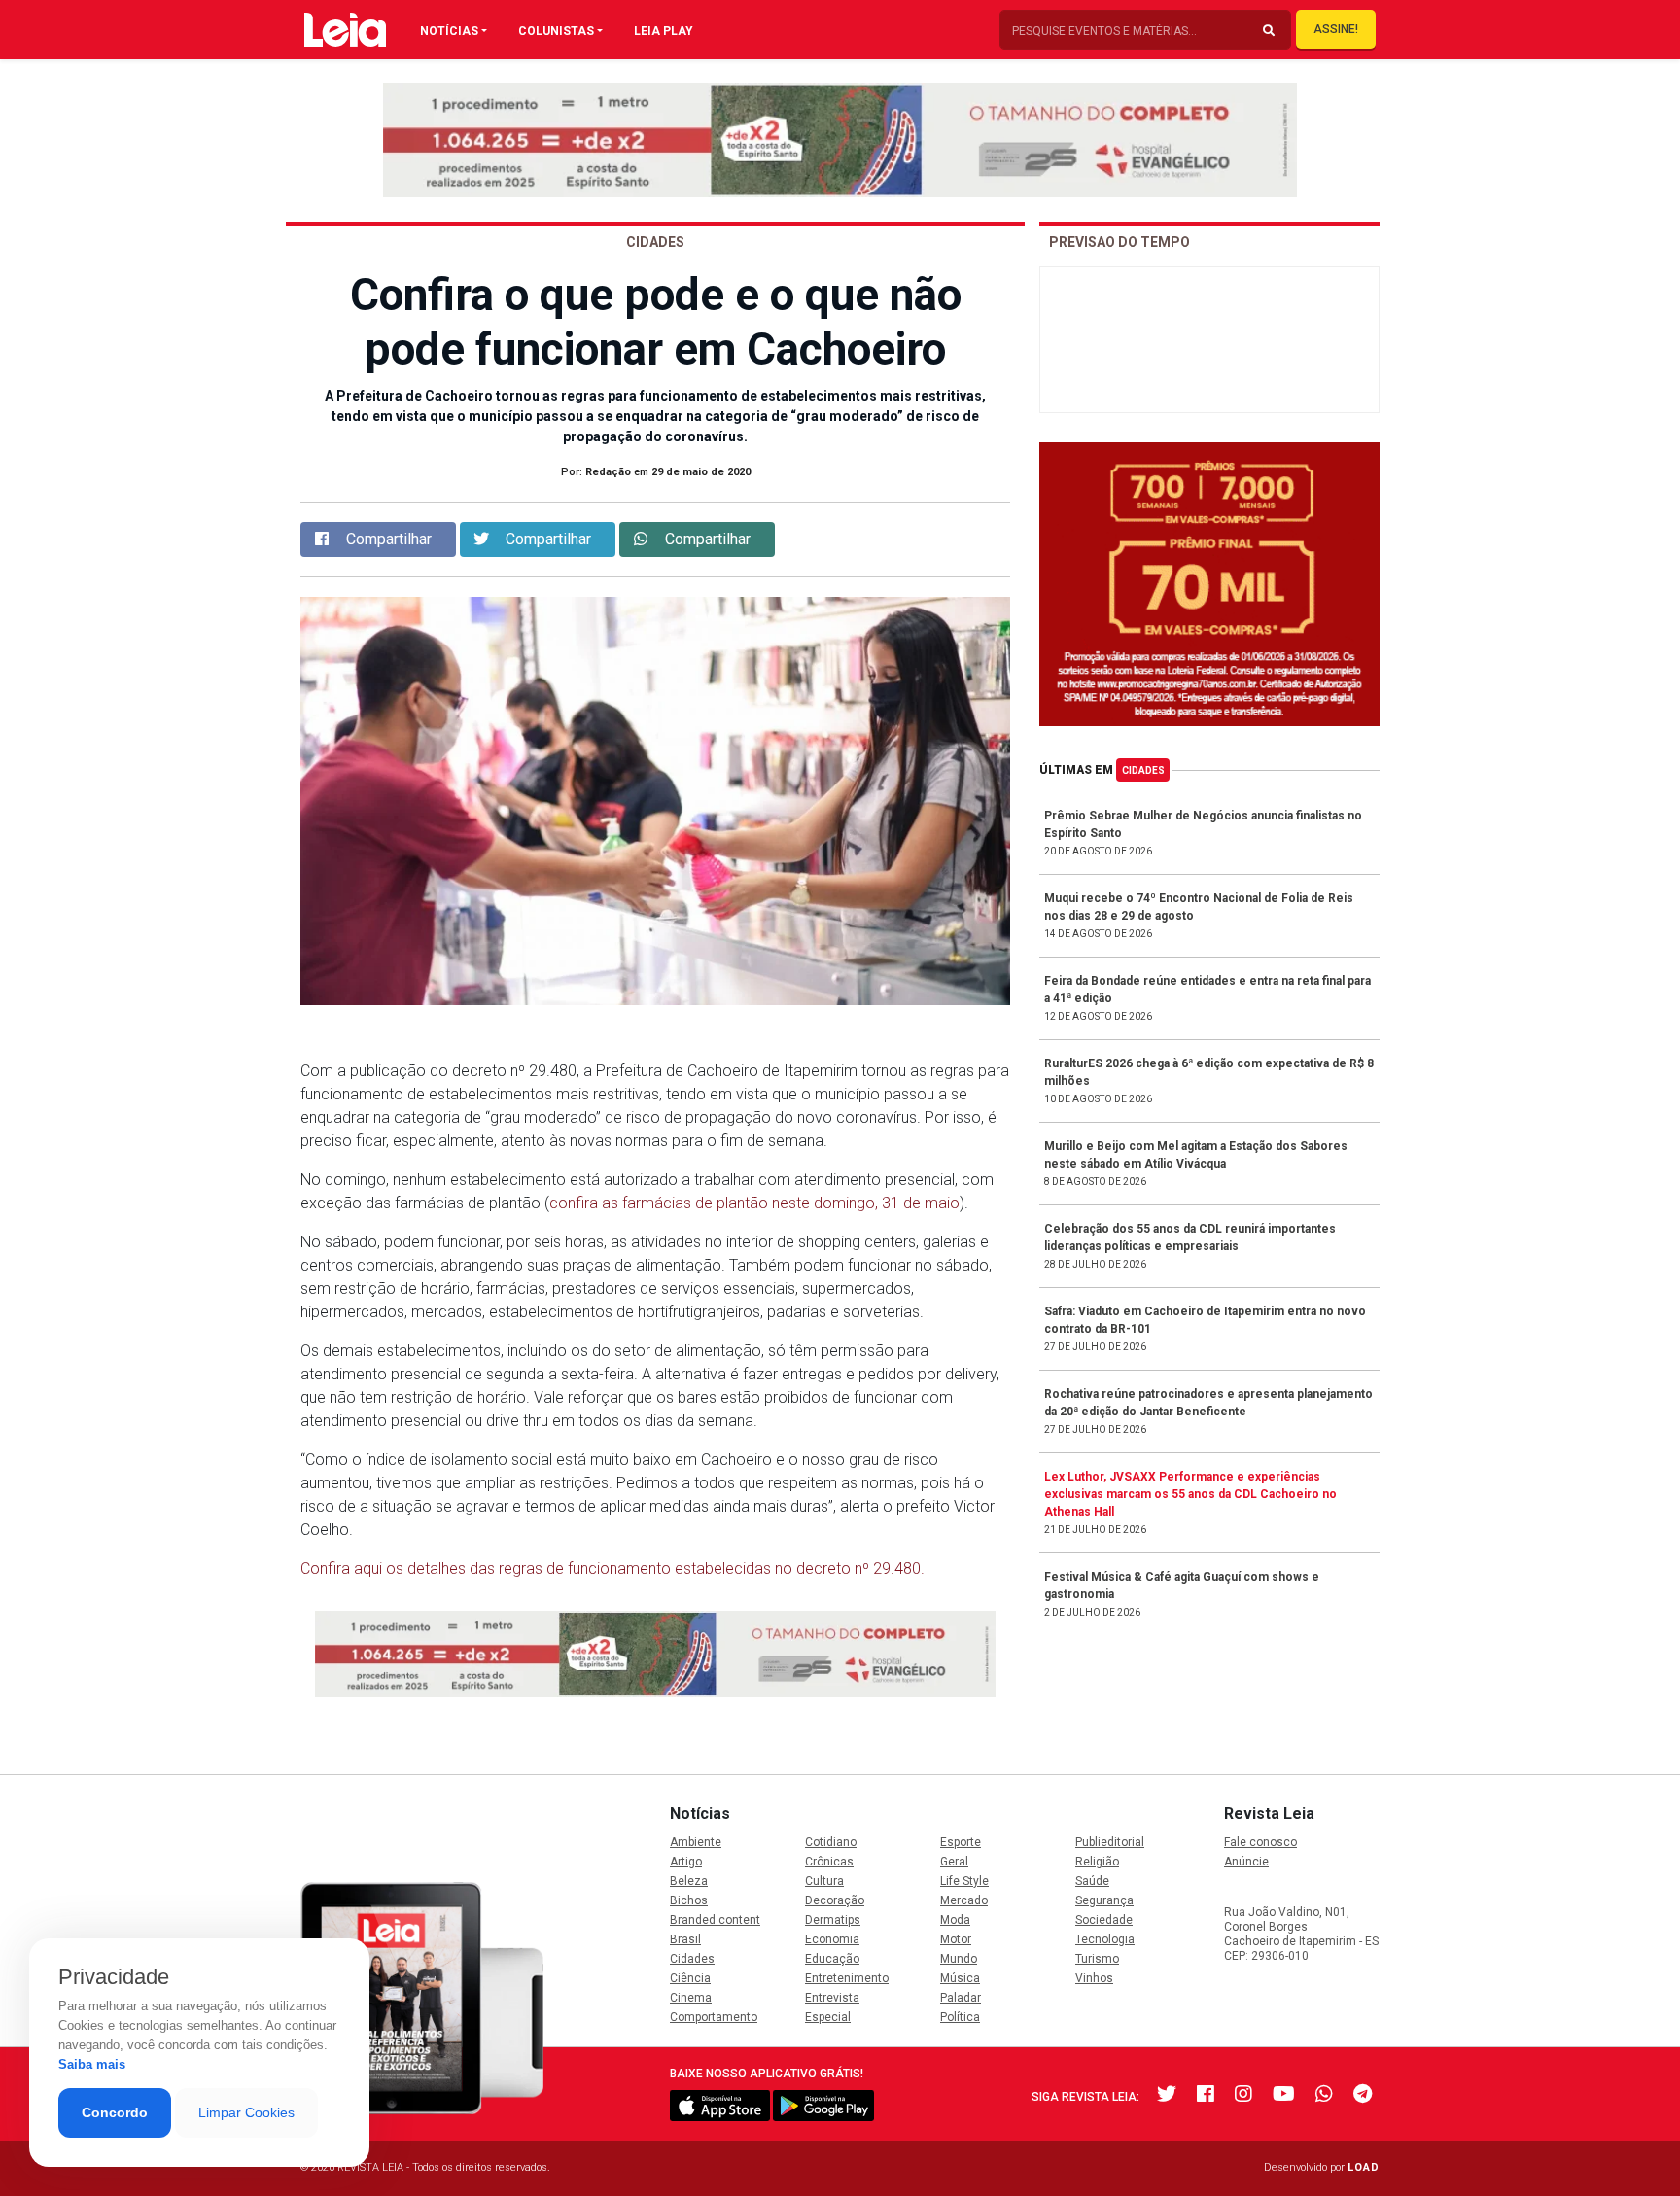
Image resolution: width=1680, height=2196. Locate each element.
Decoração (835, 1900)
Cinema (691, 1998)
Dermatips (833, 1920)
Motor (956, 1939)
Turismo (1097, 1959)
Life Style (964, 1881)
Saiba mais (92, 2064)
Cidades (1143, 770)
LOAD (1364, 2167)
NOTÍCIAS (449, 31)
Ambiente (696, 1842)
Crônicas (829, 1862)
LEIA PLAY (664, 31)
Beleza (689, 1881)
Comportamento (714, 2017)
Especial (828, 2017)
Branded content (715, 1920)
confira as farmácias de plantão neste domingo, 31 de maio (754, 1203)
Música (960, 1978)
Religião (1097, 1862)
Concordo (115, 2112)
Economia (832, 1939)
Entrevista (832, 1998)
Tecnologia (1105, 1939)
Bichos (689, 1900)
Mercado (964, 1900)
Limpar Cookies (246, 2112)
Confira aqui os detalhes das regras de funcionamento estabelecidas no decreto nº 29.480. (612, 1569)
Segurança (1104, 1900)
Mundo (959, 1959)
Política (960, 2017)
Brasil (685, 1939)
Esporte (961, 1842)
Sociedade (1104, 1920)
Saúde (1092, 1881)
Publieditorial (1110, 1842)
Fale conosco (1260, 1842)
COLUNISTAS (556, 31)
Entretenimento (847, 1978)
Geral (954, 1862)
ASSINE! (1336, 29)
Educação (832, 1959)
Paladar (961, 1998)
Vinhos (1094, 1978)
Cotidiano (831, 1842)
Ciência (690, 1978)
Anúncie (1246, 1862)
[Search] (1269, 31)
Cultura (824, 1881)
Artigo (686, 1862)
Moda (955, 1920)
